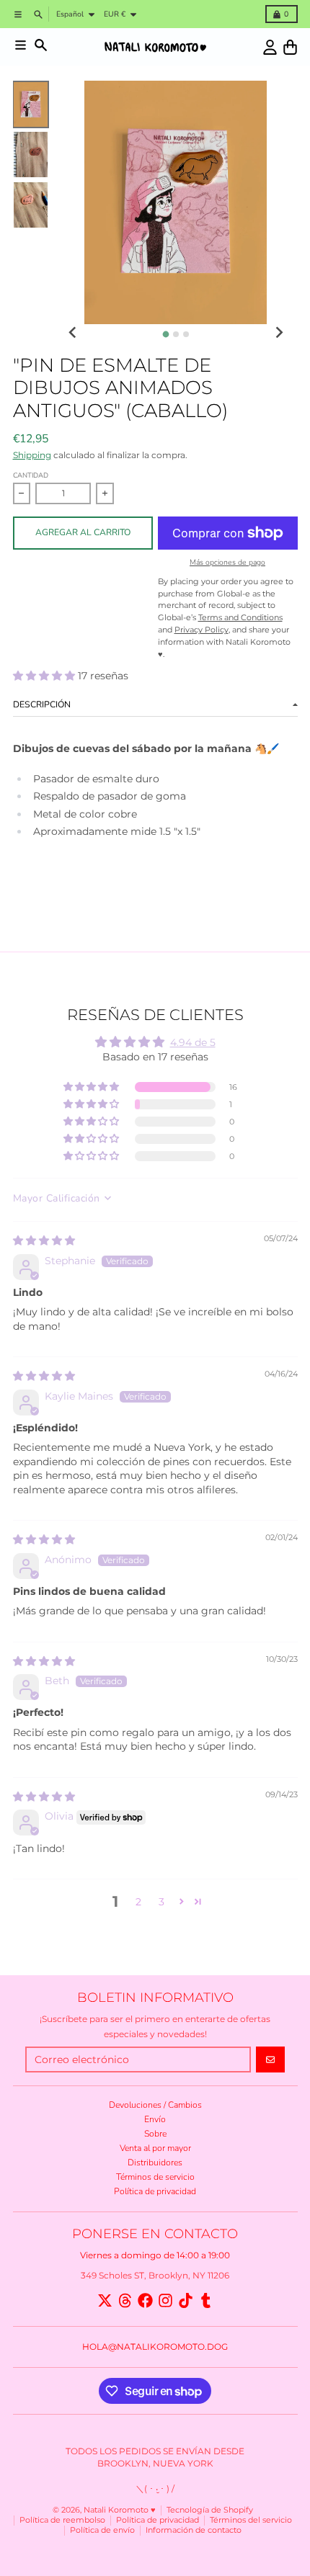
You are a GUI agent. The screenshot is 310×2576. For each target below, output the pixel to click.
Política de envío (102, 2530)
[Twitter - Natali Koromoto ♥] (105, 2300)
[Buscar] (41, 45)
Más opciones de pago (227, 563)
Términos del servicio (251, 2520)
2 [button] (138, 1902)
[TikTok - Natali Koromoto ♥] (186, 2300)
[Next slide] (279, 333)
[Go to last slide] (73, 333)
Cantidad (31, 475)
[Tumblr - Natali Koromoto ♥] (206, 2300)
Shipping (32, 455)
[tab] (165, 334)
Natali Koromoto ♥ (120, 2510)
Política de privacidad (158, 2520)
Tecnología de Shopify (210, 2510)
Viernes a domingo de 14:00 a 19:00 (155, 2255)
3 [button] (161, 1902)
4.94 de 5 (193, 1042)
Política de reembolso (62, 2520)
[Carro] (290, 47)
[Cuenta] (270, 47)
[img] (44, 1240)
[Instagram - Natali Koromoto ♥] (165, 2300)
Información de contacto (194, 2530)
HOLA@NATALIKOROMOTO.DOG (155, 2347)
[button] (45, 676)
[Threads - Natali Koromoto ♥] (125, 2300)
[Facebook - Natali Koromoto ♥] (145, 2300)
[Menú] (21, 45)
